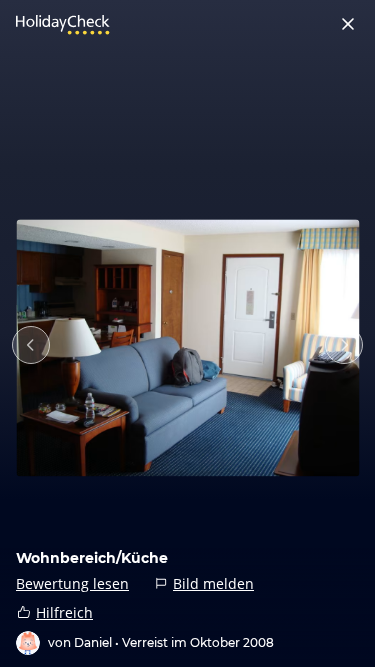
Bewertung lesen (72, 583)
